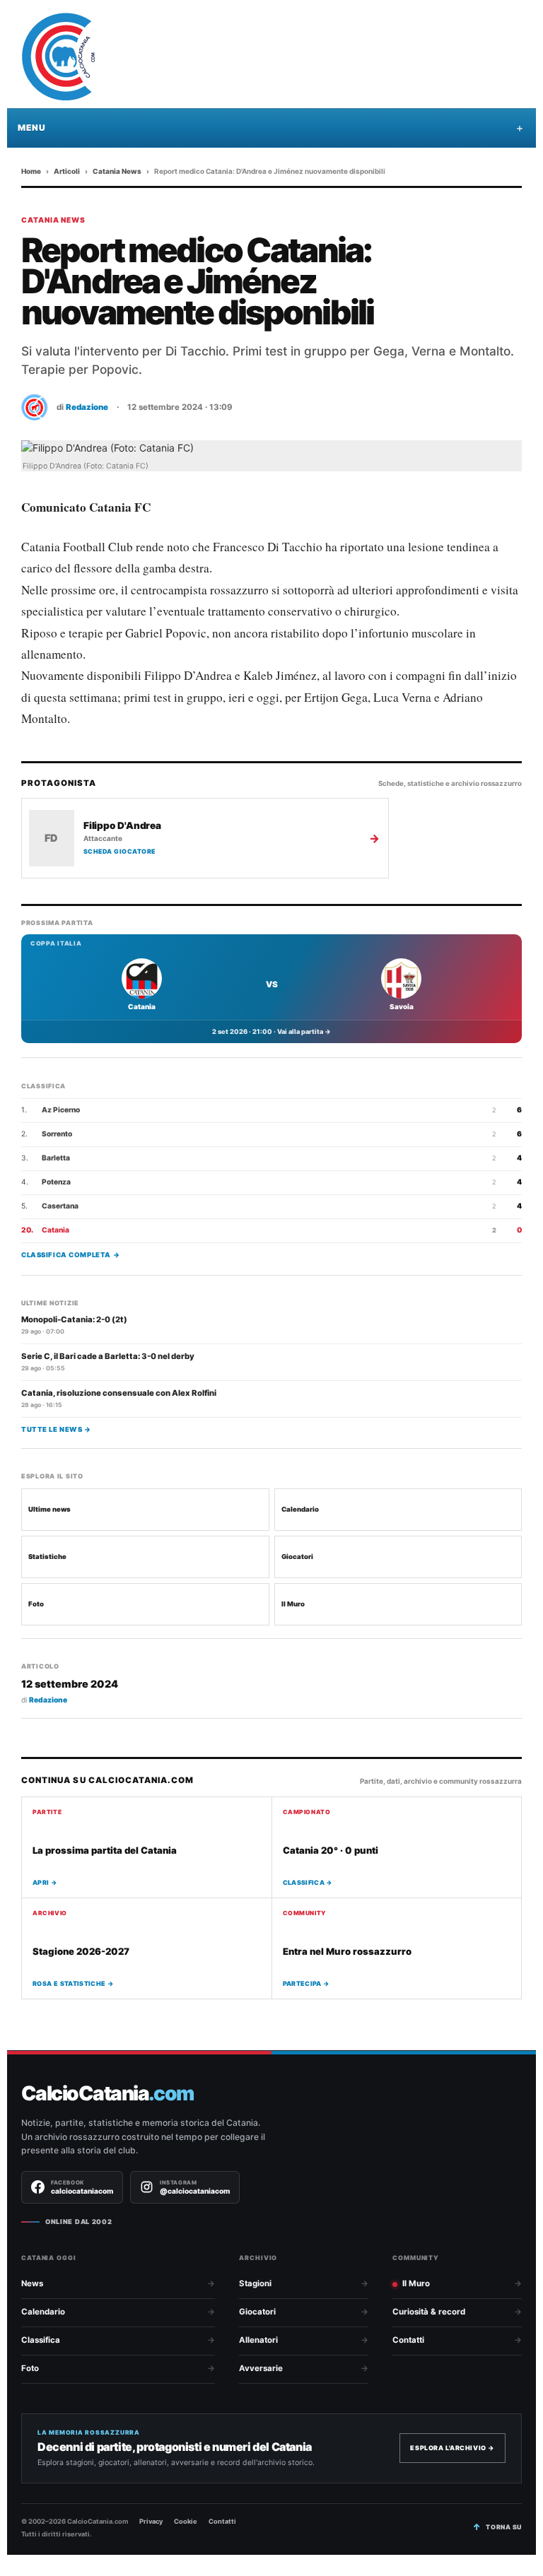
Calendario (300, 1509)
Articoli (67, 171)
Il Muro (293, 1604)
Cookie (186, 2521)
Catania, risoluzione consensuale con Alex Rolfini (119, 1393)
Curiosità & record (429, 2312)
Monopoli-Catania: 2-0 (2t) (74, 1319)
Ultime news (49, 1509)
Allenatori (258, 2340)
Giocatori (297, 1557)
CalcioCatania (107, 2094)
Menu (31, 128)
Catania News (117, 171)
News (32, 2283)
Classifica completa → (70, 1255)
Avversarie (261, 2368)
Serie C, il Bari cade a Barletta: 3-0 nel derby (108, 1356)
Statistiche (47, 1557)
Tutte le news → (56, 1429)
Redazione (87, 407)
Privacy (151, 2521)
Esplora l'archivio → (452, 2448)
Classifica (41, 2340)
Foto (36, 1604)
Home (31, 171)
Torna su (504, 2527)
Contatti (408, 2340)
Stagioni (255, 2283)
